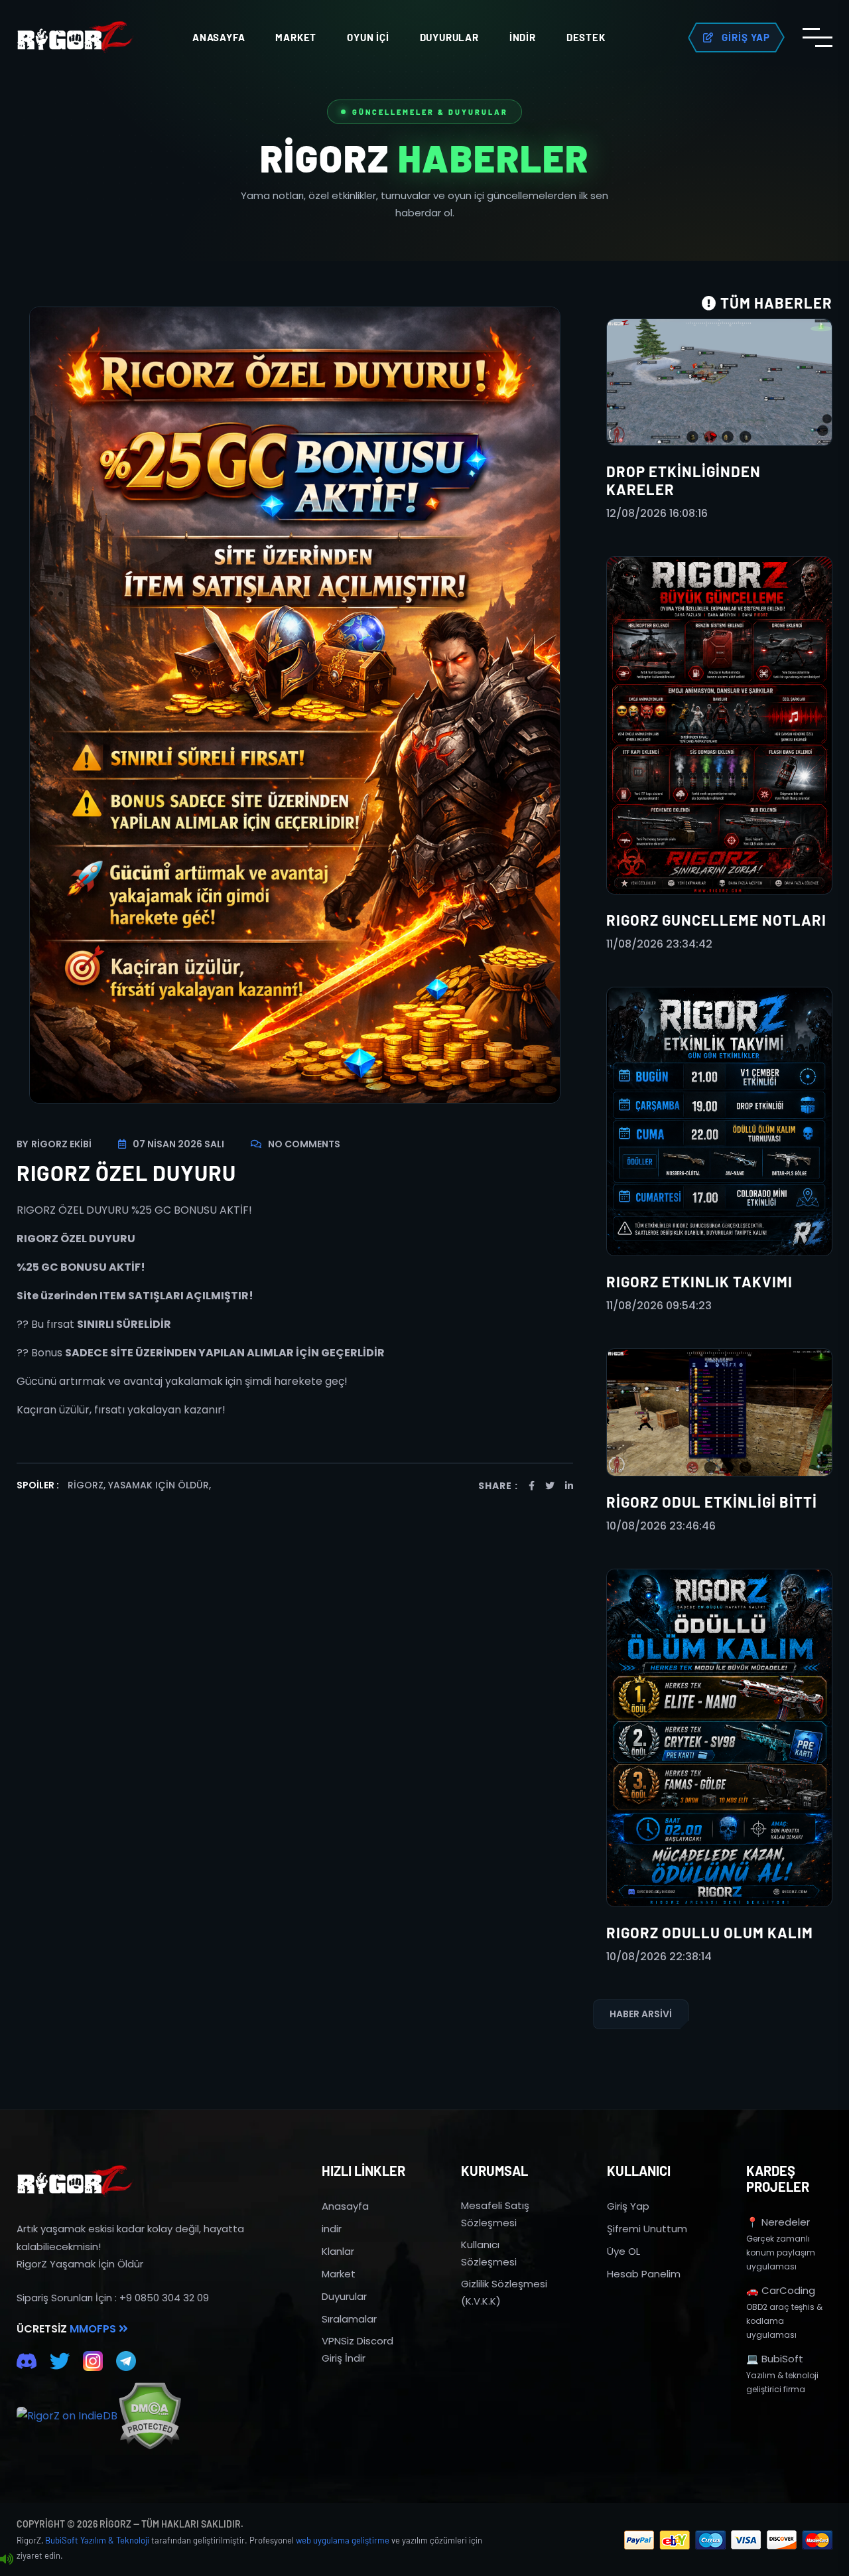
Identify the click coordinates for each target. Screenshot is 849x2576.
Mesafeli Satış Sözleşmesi (495, 2214)
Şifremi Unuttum (647, 2229)
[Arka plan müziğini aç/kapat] (7, 2559)
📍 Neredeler (778, 2222)
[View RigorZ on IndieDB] (67, 2416)
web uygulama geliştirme (343, 2540)
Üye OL (623, 2251)
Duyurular (449, 37)
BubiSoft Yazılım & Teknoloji (97, 2540)
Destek (586, 37)
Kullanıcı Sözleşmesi (489, 2253)
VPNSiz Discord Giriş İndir (358, 2349)
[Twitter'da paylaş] (550, 1486)
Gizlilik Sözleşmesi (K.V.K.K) (504, 2292)
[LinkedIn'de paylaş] (569, 1486)
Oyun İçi (368, 37)
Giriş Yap (628, 2206)
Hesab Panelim (644, 2274)
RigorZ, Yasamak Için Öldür (138, 1485)
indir (332, 2229)
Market (296, 37)
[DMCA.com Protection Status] (150, 2416)
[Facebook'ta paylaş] (532, 1486)
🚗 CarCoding (781, 2290)
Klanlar (338, 2251)
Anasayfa (219, 37)
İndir (523, 37)
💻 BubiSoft (775, 2359)
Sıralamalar (349, 2319)
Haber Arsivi (641, 2014)
